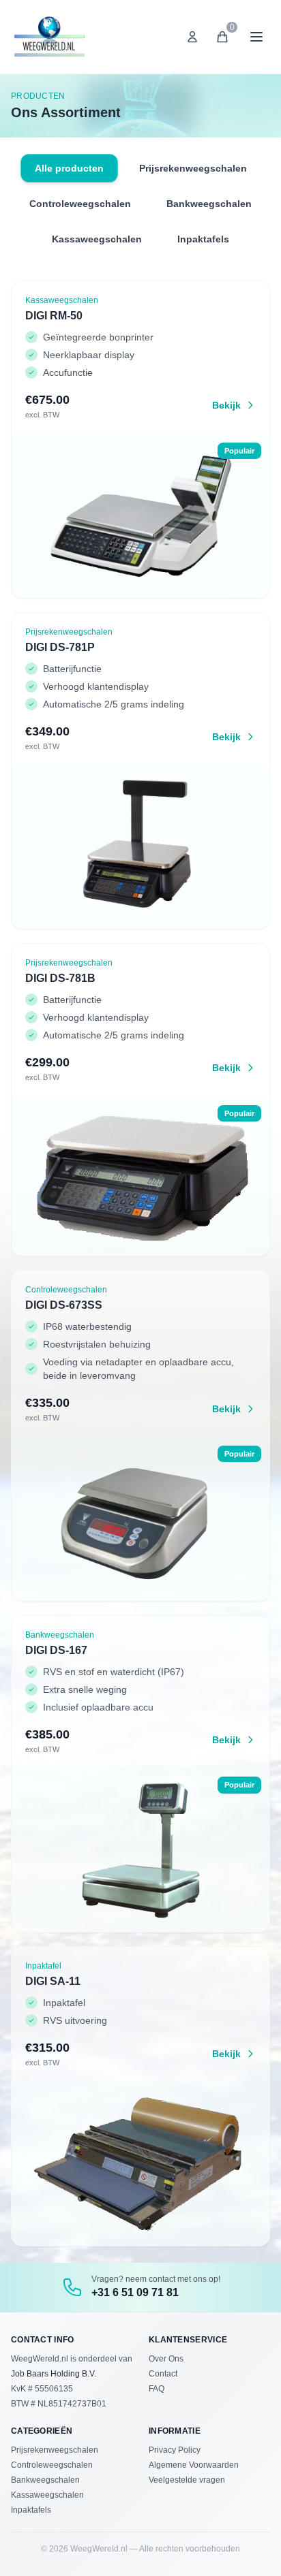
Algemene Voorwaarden (194, 2465)
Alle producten (69, 168)
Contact (163, 2374)
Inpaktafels (203, 239)
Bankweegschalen (209, 204)
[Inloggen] (192, 37)
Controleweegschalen (80, 204)
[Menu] (256, 37)
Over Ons (166, 2359)
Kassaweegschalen (97, 239)
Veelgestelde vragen (187, 2480)
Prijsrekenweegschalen (193, 168)
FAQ (157, 2389)
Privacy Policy (175, 2450)
